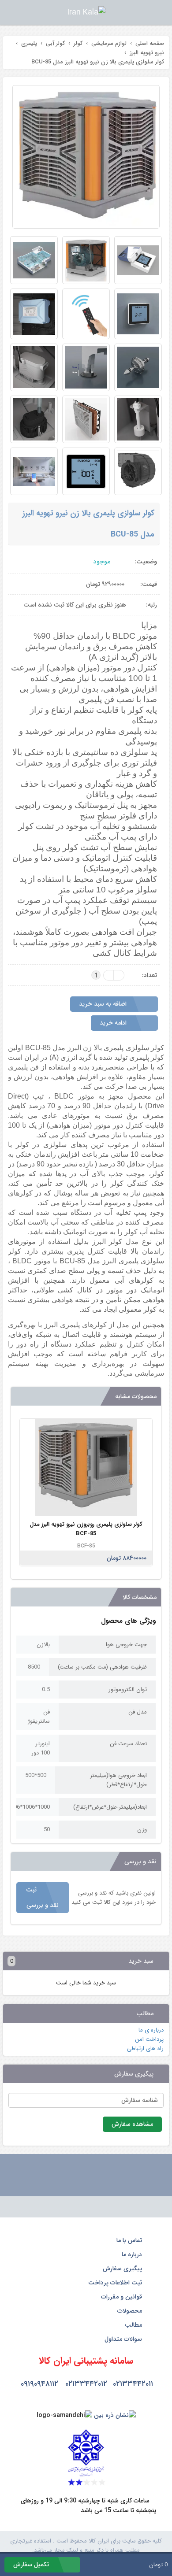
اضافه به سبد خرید (104, 1004)
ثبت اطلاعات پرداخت (116, 2283)
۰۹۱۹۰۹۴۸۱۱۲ (39, 2384)
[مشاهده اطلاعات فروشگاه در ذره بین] (115, 2415)
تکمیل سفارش (32, 2565)
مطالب (134, 2325)
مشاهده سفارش (132, 2124)
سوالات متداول (124, 2339)
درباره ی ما (151, 2030)
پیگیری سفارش (123, 2269)
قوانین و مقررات (122, 2297)
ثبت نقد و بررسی (42, 1897)
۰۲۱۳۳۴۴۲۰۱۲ (86, 2384)
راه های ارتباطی (145, 2049)
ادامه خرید (114, 1023)
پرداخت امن (149, 2039)
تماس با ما (130, 2240)
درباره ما (133, 2254)
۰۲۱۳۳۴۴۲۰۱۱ (133, 2384)
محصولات (131, 2311)
